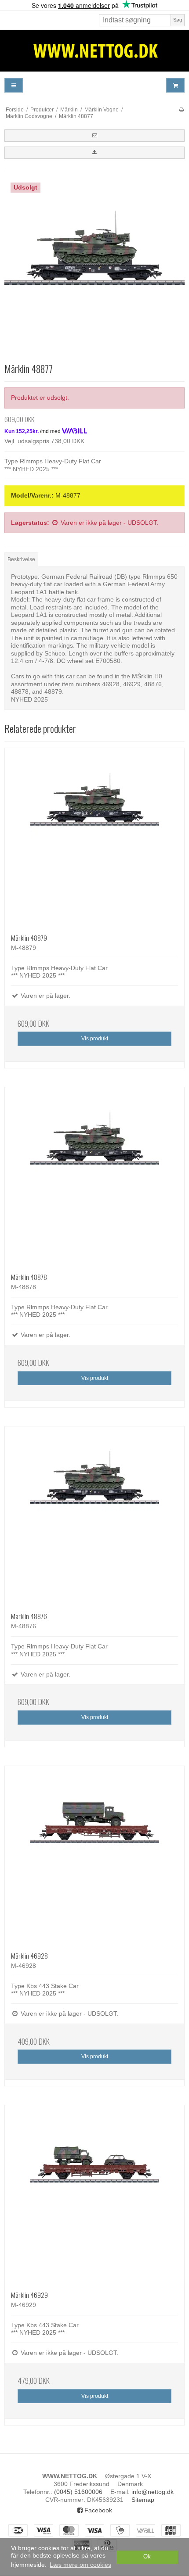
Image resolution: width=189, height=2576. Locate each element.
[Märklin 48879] (94, 838)
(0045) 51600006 (78, 2492)
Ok (147, 2557)
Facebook (97, 2510)
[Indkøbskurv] (175, 85)
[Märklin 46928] (94, 1856)
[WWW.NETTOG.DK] (94, 51)
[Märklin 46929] (94, 2195)
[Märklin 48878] (94, 1177)
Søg (178, 20)
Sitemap (143, 2500)
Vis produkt (95, 1039)
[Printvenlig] (181, 110)
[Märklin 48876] (94, 1516)
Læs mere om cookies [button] (80, 2565)
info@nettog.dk (153, 2492)
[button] (94, 136)
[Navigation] (14, 85)
